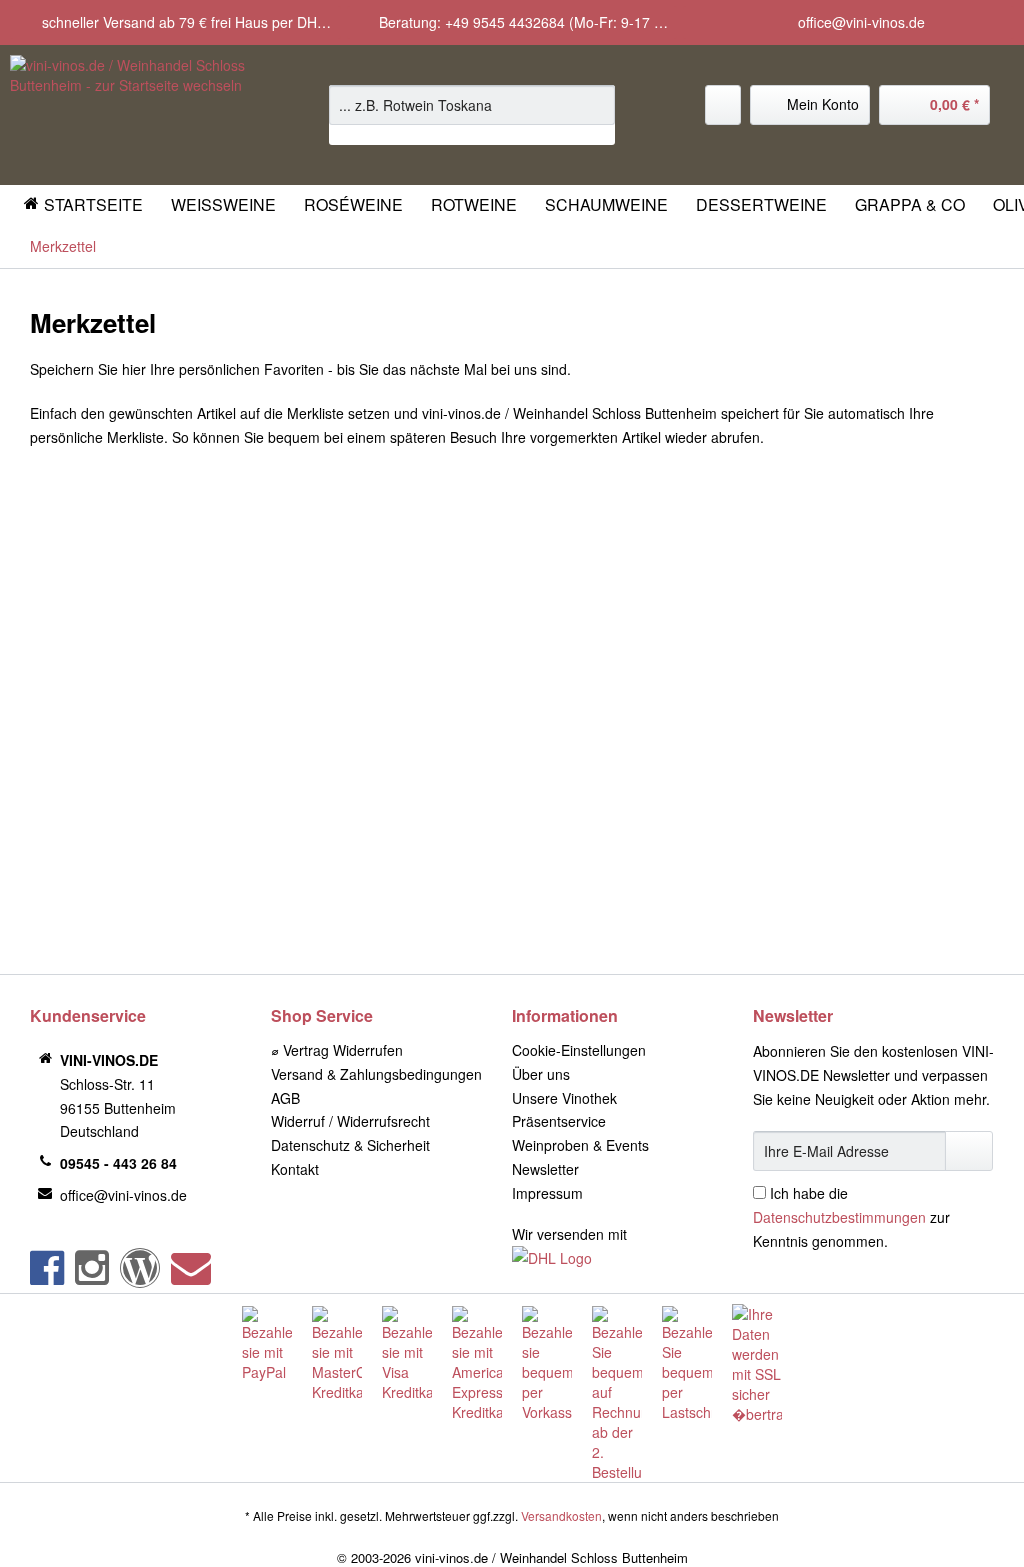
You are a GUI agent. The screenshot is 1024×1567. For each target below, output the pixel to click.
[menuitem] (472, 115)
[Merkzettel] (723, 105)
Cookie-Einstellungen (579, 1050)
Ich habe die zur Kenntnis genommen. (851, 1217)
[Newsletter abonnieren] (969, 1151)
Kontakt (295, 1169)
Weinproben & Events (580, 1145)
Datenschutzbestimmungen (839, 1217)
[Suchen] (596, 105)
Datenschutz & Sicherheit (350, 1145)
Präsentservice (559, 1121)
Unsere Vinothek (564, 1098)
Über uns (541, 1074)
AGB (285, 1098)
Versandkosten (561, 1515)
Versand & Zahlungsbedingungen (376, 1074)
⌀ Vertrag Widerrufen (337, 1050)
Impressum (547, 1193)
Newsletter (545, 1169)
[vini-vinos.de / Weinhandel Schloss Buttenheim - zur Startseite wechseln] (132, 115)
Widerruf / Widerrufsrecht (350, 1121)
